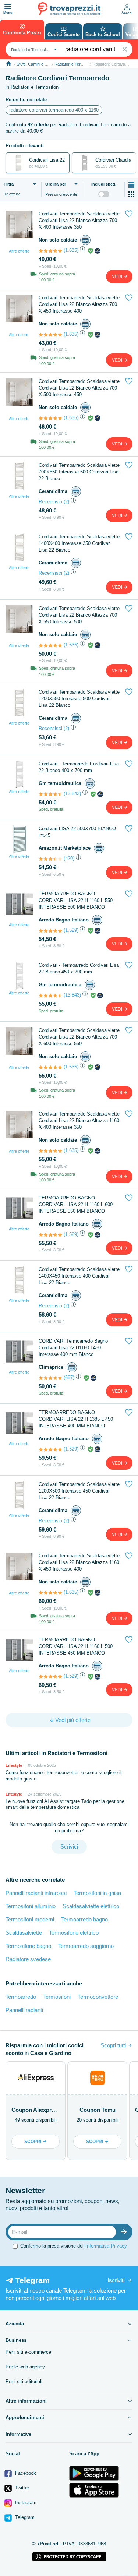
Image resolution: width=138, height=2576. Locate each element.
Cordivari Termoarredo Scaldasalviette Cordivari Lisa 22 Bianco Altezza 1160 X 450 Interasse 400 (79, 1562)
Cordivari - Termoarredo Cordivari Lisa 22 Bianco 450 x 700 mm (79, 968)
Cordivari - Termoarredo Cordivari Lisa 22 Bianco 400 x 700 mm (79, 767)
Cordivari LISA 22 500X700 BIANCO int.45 (77, 832)
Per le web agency (25, 2367)
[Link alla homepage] (9, 64)
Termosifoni (57, 1997)
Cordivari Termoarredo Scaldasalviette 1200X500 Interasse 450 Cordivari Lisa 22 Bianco (79, 1491)
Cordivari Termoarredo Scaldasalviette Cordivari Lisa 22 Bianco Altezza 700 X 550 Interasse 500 (79, 615)
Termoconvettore (98, 1997)
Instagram (25, 2503)
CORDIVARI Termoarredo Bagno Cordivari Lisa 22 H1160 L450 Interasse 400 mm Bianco (73, 1348)
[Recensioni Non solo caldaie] (50, 251)
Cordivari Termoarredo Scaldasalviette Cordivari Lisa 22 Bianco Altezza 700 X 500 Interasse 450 (79, 388)
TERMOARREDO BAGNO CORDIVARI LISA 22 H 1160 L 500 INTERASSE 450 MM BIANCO (76, 1646)
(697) (69, 1377)
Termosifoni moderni (30, 1919)
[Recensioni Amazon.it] (50, 859)
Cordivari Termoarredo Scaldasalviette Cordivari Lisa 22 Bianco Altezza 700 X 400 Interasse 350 (79, 220)
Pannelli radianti (24, 2010)
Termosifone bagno (28, 1946)
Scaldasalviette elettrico (91, 1906)
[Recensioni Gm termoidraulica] (50, 794)
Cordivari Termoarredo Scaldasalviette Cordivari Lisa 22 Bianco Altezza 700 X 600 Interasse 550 (79, 1037)
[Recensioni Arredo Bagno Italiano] (50, 931)
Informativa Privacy (106, 2246)
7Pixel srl (48, 2544)
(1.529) (71, 930)
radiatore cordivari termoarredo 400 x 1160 (54, 110)
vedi (118, 276)
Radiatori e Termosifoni (75, 64)
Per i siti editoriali (24, 2381)
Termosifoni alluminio (31, 1906)
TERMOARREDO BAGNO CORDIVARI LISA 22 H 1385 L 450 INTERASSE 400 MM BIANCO (76, 1419)
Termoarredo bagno (84, 1919)
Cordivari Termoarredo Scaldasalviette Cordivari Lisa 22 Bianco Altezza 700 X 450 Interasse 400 (79, 304)
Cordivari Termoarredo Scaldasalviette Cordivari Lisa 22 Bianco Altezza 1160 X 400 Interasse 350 (79, 1120)
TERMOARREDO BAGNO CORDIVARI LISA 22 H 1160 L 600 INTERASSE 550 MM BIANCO (76, 1204)
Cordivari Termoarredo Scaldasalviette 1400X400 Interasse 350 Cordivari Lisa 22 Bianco (79, 543)
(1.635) (71, 250)
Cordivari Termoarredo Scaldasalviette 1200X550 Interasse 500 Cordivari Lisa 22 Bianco (79, 699)
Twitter (21, 2488)
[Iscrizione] (125, 2232)
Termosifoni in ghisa (97, 1893)
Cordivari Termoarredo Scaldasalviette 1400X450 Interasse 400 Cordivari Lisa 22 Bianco (79, 1276)
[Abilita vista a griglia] (131, 194)
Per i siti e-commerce (28, 2352)
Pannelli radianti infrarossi (36, 1893)
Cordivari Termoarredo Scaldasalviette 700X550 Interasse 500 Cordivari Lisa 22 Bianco (79, 472)
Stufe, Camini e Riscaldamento (44, 64)
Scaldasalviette (24, 1933)
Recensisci (50, 502)
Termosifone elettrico (74, 1933)
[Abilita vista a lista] (131, 185)
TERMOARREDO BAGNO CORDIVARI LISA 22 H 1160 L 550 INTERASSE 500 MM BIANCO (76, 900)
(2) (66, 502)
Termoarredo (21, 1997)
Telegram (24, 2517)
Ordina (56, 184)
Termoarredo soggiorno (86, 1946)
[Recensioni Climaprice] (50, 1378)
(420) (69, 858)
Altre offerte (19, 251)
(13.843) (72, 794)
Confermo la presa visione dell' (74, 2246)
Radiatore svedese (28, 1959)
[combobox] (33, 49)
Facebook (25, 2473)
